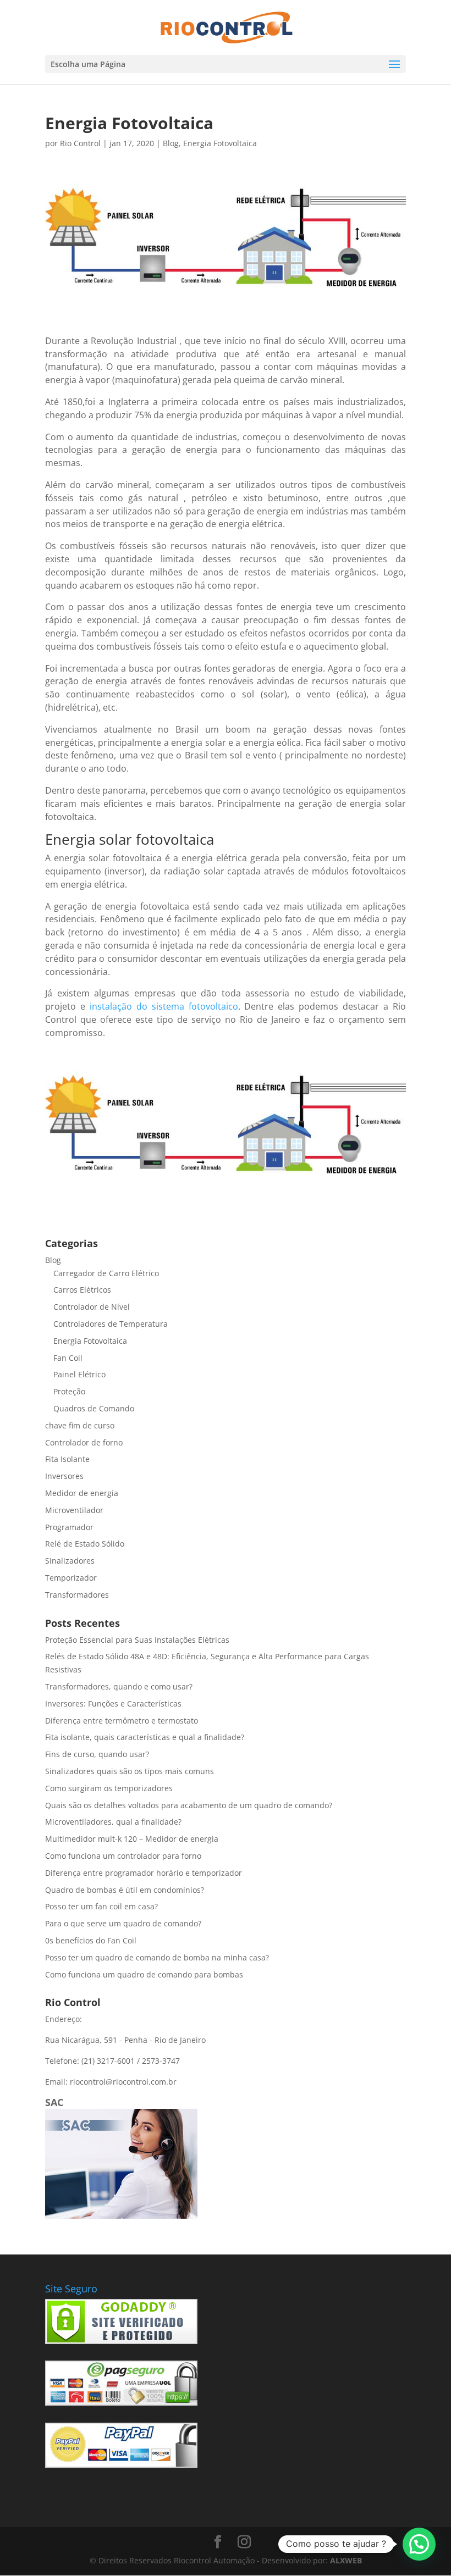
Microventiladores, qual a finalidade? (113, 1822)
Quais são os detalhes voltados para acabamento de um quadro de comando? (189, 1805)
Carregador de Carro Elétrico (106, 1273)
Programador (69, 1527)
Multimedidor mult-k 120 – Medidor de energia (132, 1839)
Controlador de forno (84, 1442)
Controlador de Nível (92, 1307)
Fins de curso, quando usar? (97, 1754)
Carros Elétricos (82, 1290)
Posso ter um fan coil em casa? (101, 1906)
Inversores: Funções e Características (113, 1704)
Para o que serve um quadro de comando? (123, 1923)
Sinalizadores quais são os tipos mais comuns (130, 1771)
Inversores (64, 1476)
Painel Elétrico (79, 1374)
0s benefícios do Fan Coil (91, 1940)
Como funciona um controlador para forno (123, 1856)
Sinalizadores (70, 1561)
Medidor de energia (82, 1493)
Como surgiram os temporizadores (109, 1788)
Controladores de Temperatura (111, 1324)
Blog (171, 143)
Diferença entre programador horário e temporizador (144, 1873)
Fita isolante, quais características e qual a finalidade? (145, 1737)
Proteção (69, 1391)
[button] (419, 2544)
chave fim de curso (80, 1425)
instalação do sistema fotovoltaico (164, 1006)
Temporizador (71, 1578)
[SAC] (121, 2216)
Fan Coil (68, 1358)
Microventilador (74, 1510)
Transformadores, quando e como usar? (119, 1686)
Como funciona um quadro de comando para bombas (144, 1974)
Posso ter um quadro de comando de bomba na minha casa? (157, 1957)
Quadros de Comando (94, 1408)
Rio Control (80, 143)
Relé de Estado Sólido (85, 1544)
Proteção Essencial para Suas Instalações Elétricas (137, 1640)
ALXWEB (346, 2560)
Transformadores (77, 1595)
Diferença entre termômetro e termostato (122, 1721)
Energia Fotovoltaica (220, 143)
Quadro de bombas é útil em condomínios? (125, 1890)
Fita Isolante (67, 1459)
